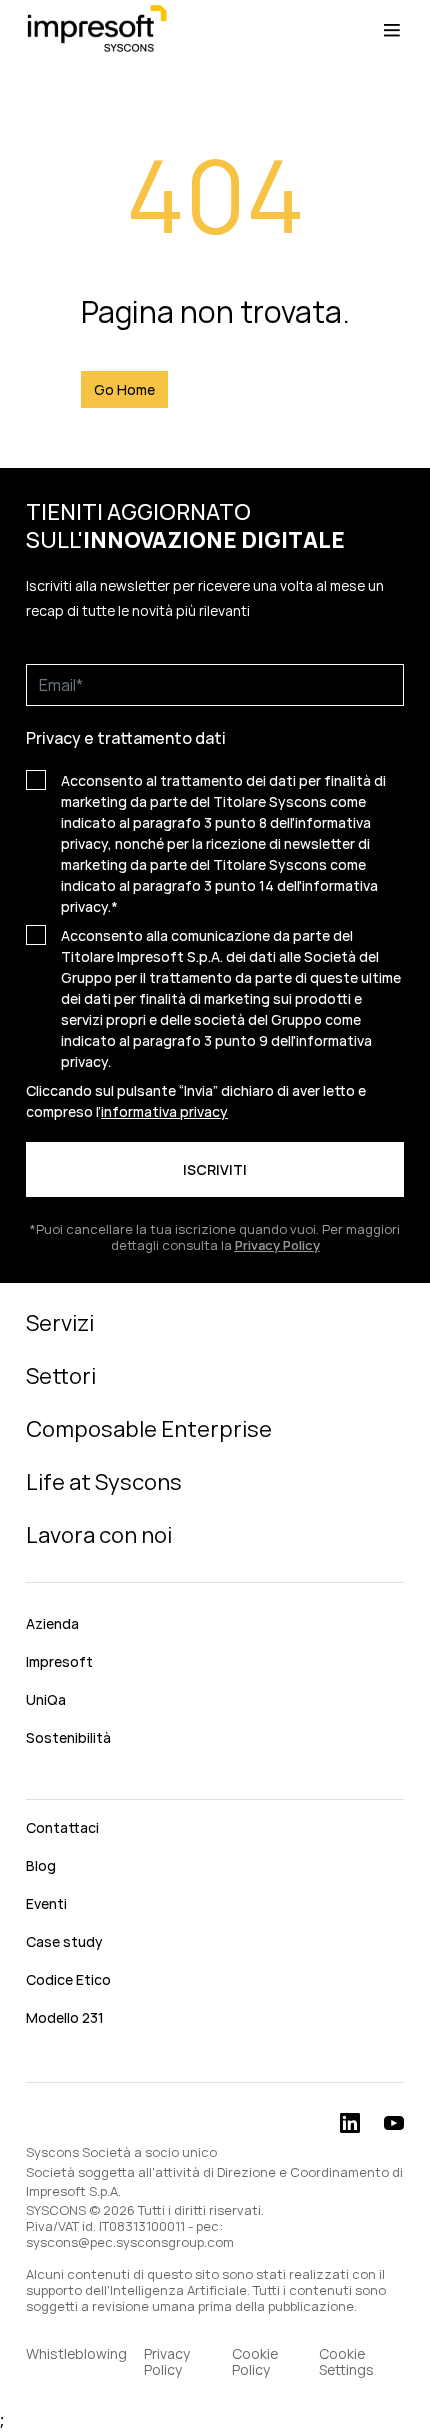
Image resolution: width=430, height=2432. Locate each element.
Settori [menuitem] (61, 1376)
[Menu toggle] (392, 30)
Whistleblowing (76, 2354)
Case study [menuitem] (64, 1941)
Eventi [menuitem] (46, 1903)
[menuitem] (215, 1782)
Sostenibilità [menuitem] (68, 1737)
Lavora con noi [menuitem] (99, 1535)
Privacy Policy (167, 2362)
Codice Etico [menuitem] (68, 1979)
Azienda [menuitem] (52, 1623)
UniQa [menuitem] (46, 1699)
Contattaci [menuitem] (62, 1827)
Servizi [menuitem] (60, 1323)
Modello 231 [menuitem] (65, 2017)
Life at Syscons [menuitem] (104, 1482)
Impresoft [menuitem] (59, 1661)
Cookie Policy (255, 2362)
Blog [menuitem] (41, 1865)
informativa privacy (164, 1111)
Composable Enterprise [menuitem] (149, 1429)
